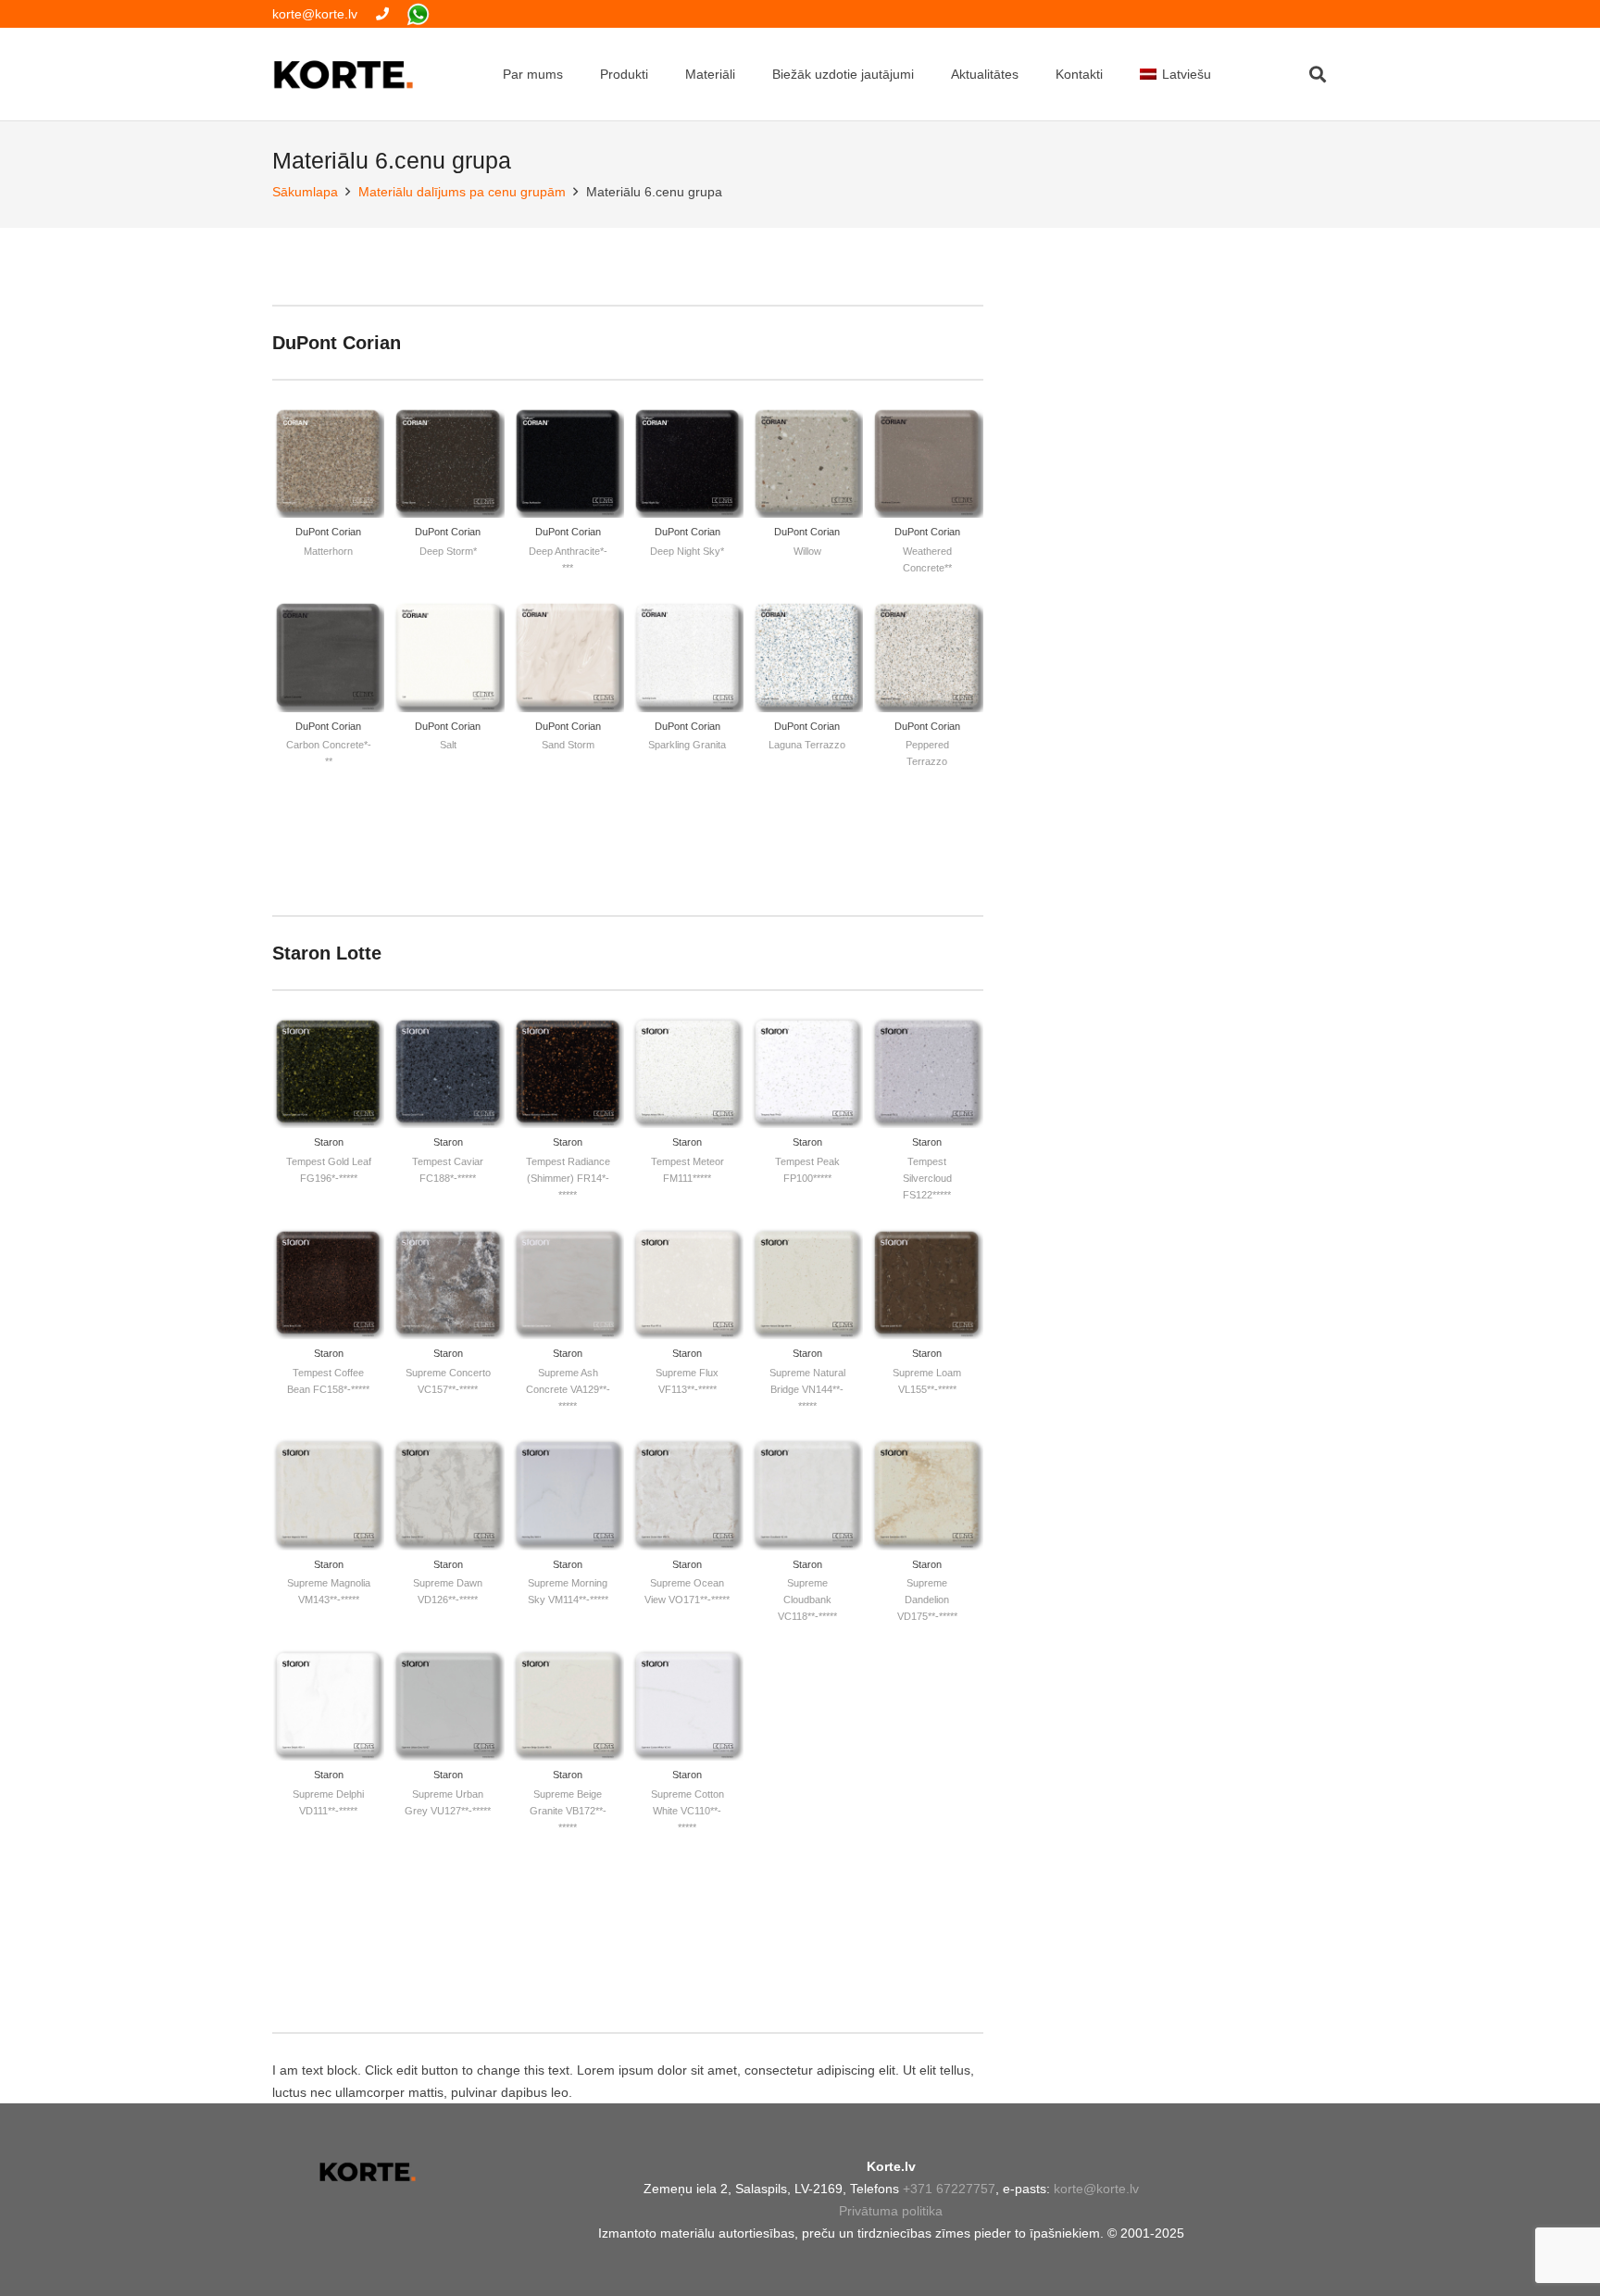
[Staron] (328, 1118)
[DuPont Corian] (328, 499)
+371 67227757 (949, 2189)
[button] (1318, 74)
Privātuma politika (891, 2211)
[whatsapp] (418, 14)
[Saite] (382, 14)
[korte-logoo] (367, 2172)
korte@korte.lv (1096, 2189)
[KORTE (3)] (344, 75)
